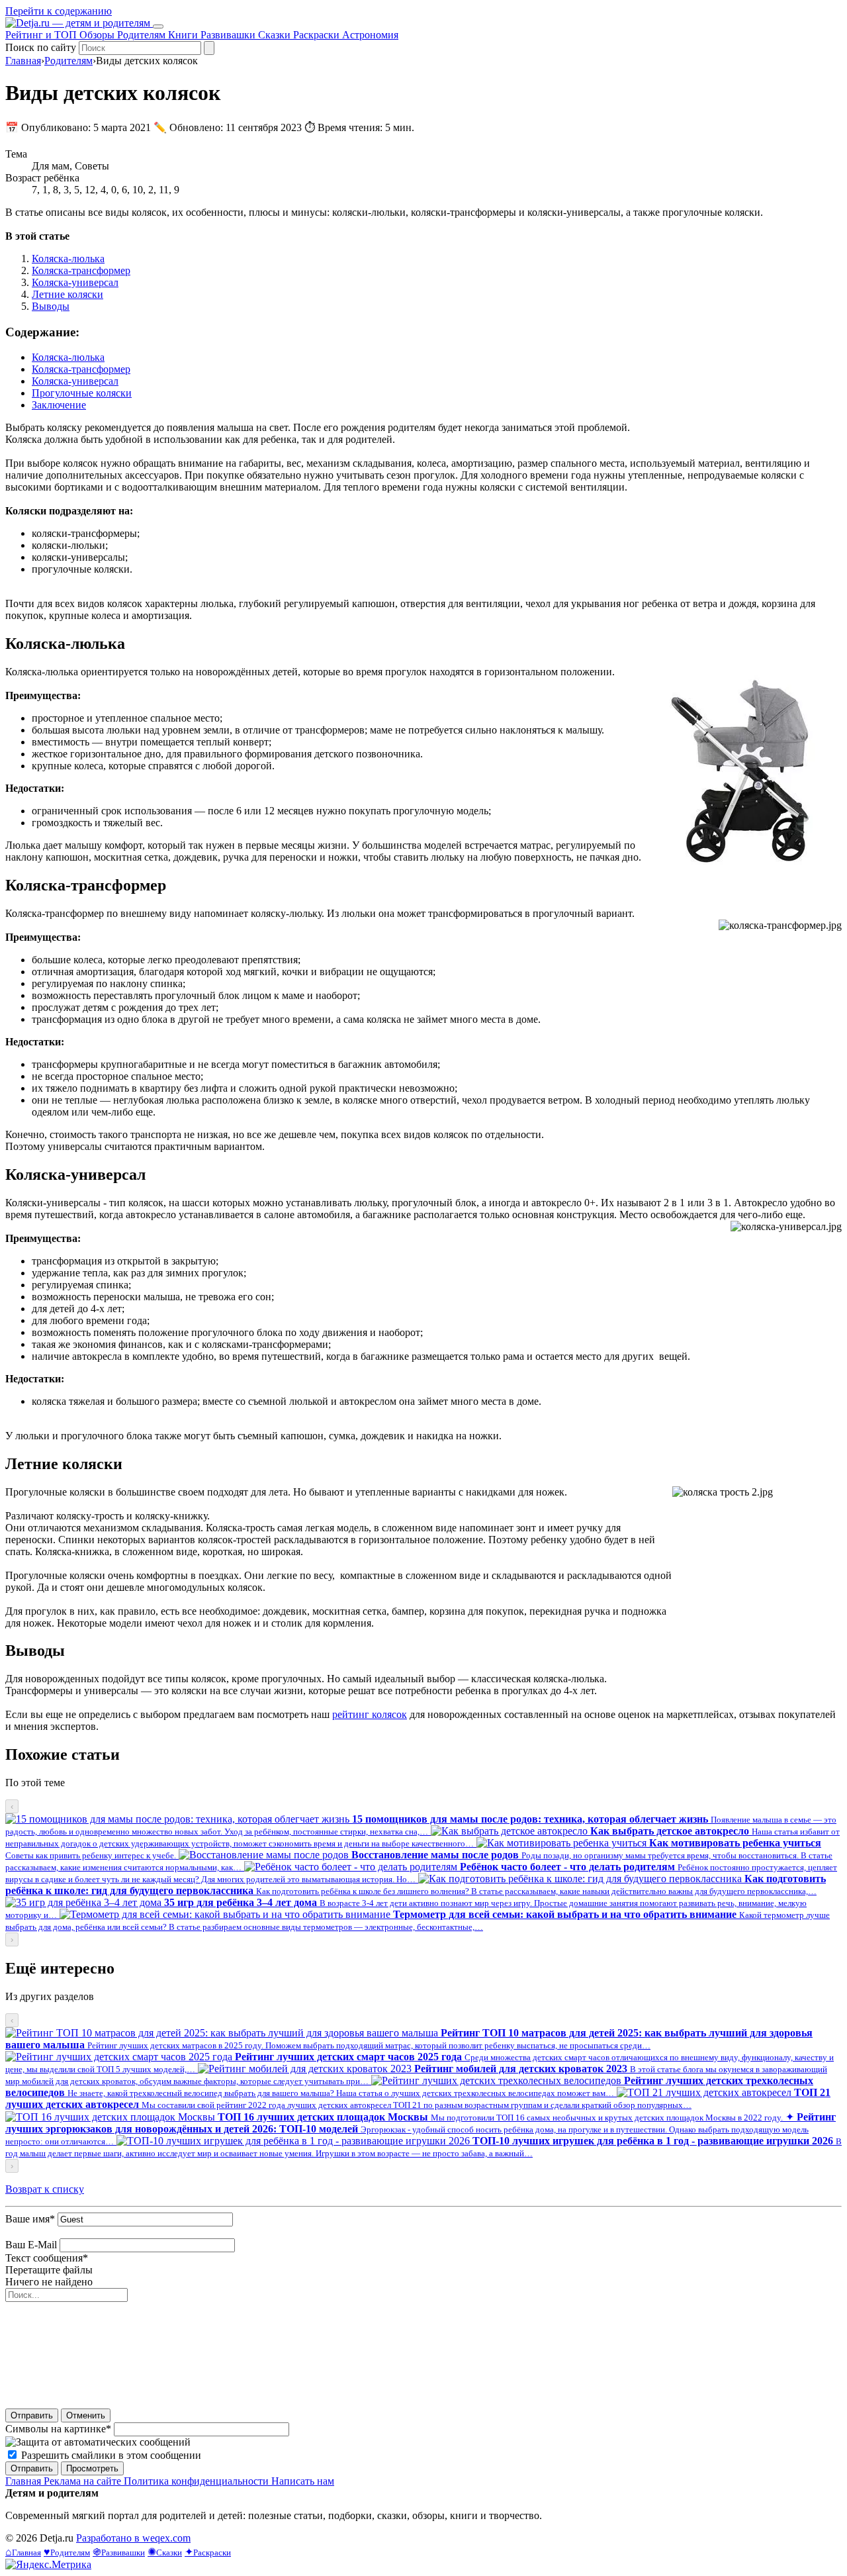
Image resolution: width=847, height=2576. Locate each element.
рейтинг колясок (370, 1714)
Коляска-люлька (68, 259)
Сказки (276, 35)
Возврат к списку (45, 2189)
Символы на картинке (58, 2429)
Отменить (86, 2415)
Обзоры (98, 35)
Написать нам (303, 2481)
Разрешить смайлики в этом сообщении (111, 2455)
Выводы (51, 306)
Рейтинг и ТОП (42, 35)
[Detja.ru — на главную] (79, 23)
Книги (184, 35)
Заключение (59, 405)
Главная (23, 61)
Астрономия (370, 35)
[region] (423, 1873)
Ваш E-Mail (31, 2245)
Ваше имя (30, 2219)
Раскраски (318, 35)
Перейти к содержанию (59, 11)
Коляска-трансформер (81, 270)
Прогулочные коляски (82, 393)
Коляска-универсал (75, 282)
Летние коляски (67, 294)
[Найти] (209, 48)
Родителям (143, 35)
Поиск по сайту (41, 47)
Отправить (32, 2415)
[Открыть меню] (158, 26)
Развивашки (229, 35)
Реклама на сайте (84, 2481)
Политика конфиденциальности (198, 2481)
